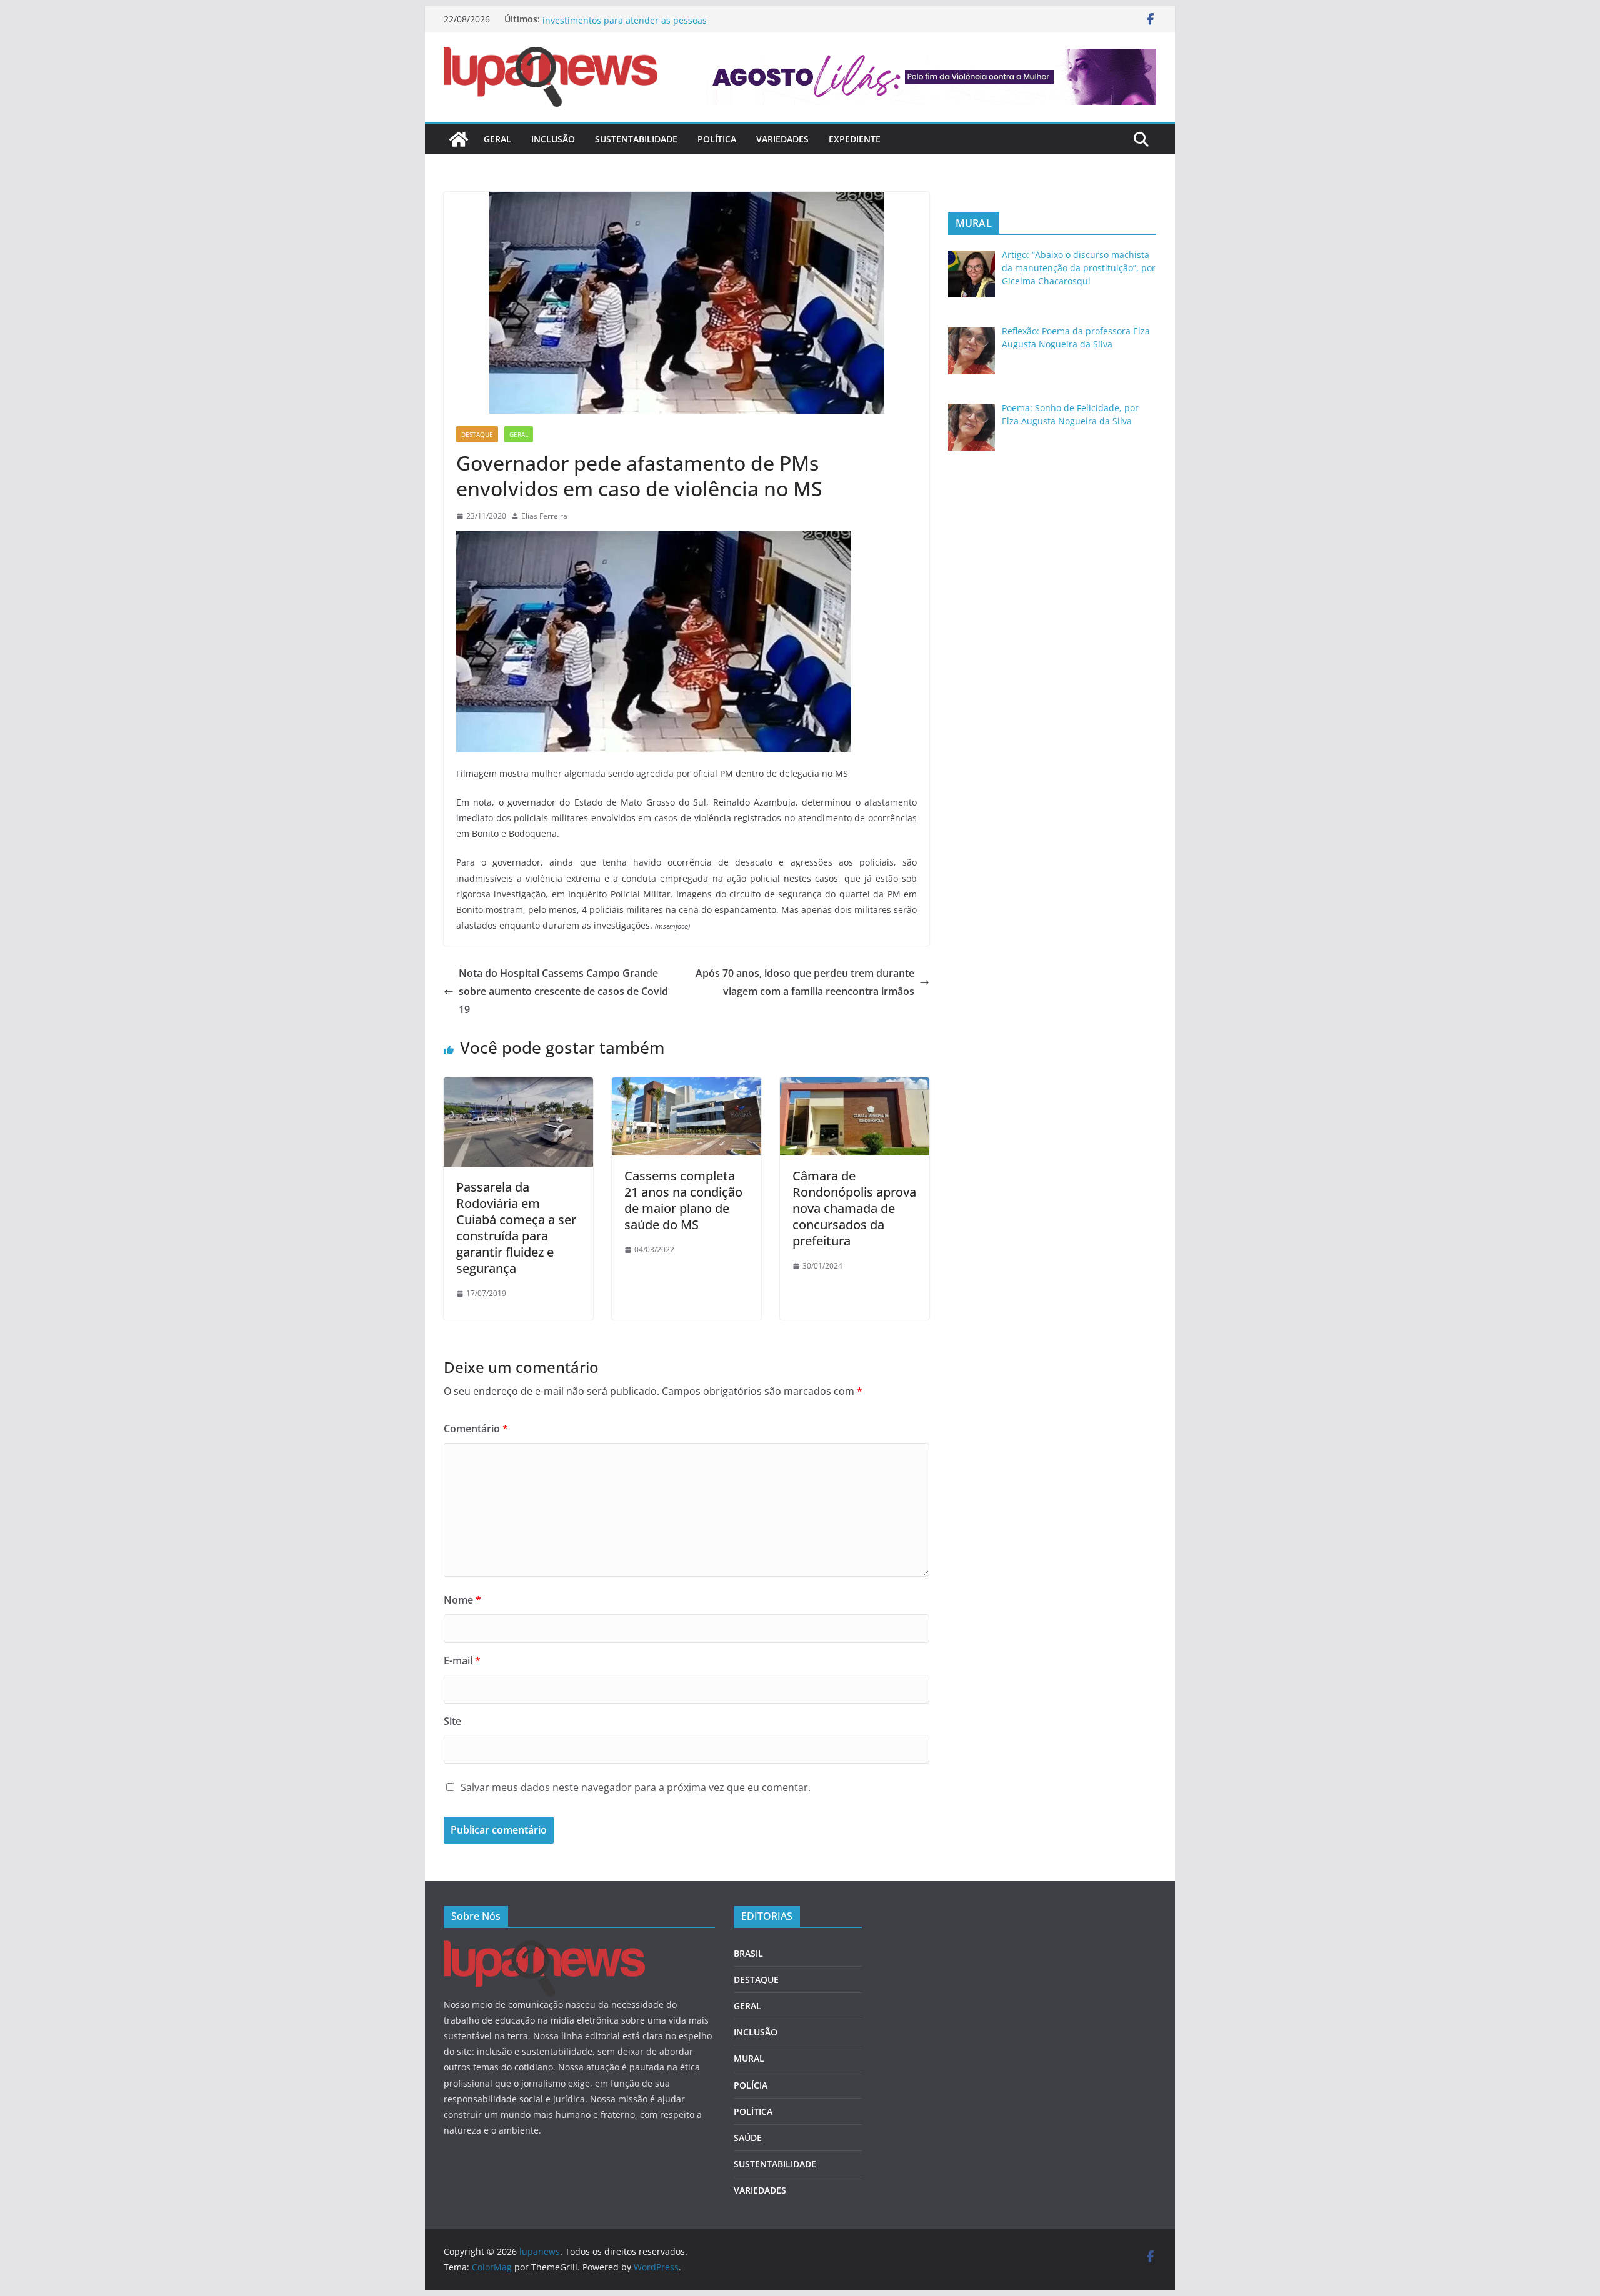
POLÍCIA (751, 2085)
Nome (462, 1600)
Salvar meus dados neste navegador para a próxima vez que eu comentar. (636, 1787)
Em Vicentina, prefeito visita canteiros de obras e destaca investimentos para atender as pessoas (662, 25)
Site (452, 1721)
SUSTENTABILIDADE (636, 139)
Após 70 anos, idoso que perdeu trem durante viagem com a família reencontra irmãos (805, 982)
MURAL (749, 2058)
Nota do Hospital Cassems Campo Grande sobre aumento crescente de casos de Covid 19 (563, 991)
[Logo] (544, 1948)
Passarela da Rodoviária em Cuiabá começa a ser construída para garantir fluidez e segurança (516, 1228)
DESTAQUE (477, 434)
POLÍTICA (717, 139)
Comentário (476, 1429)
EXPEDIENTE (855, 139)
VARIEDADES (782, 139)
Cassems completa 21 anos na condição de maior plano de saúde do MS (683, 1200)
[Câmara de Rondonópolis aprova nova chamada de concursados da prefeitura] (855, 1086)
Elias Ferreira (544, 516)
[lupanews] (459, 139)
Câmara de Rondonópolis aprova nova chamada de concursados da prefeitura (854, 1208)
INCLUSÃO (553, 139)
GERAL (497, 139)
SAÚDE (748, 2138)
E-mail (462, 1660)
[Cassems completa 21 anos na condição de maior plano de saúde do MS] (687, 1086)
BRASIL (748, 1953)
